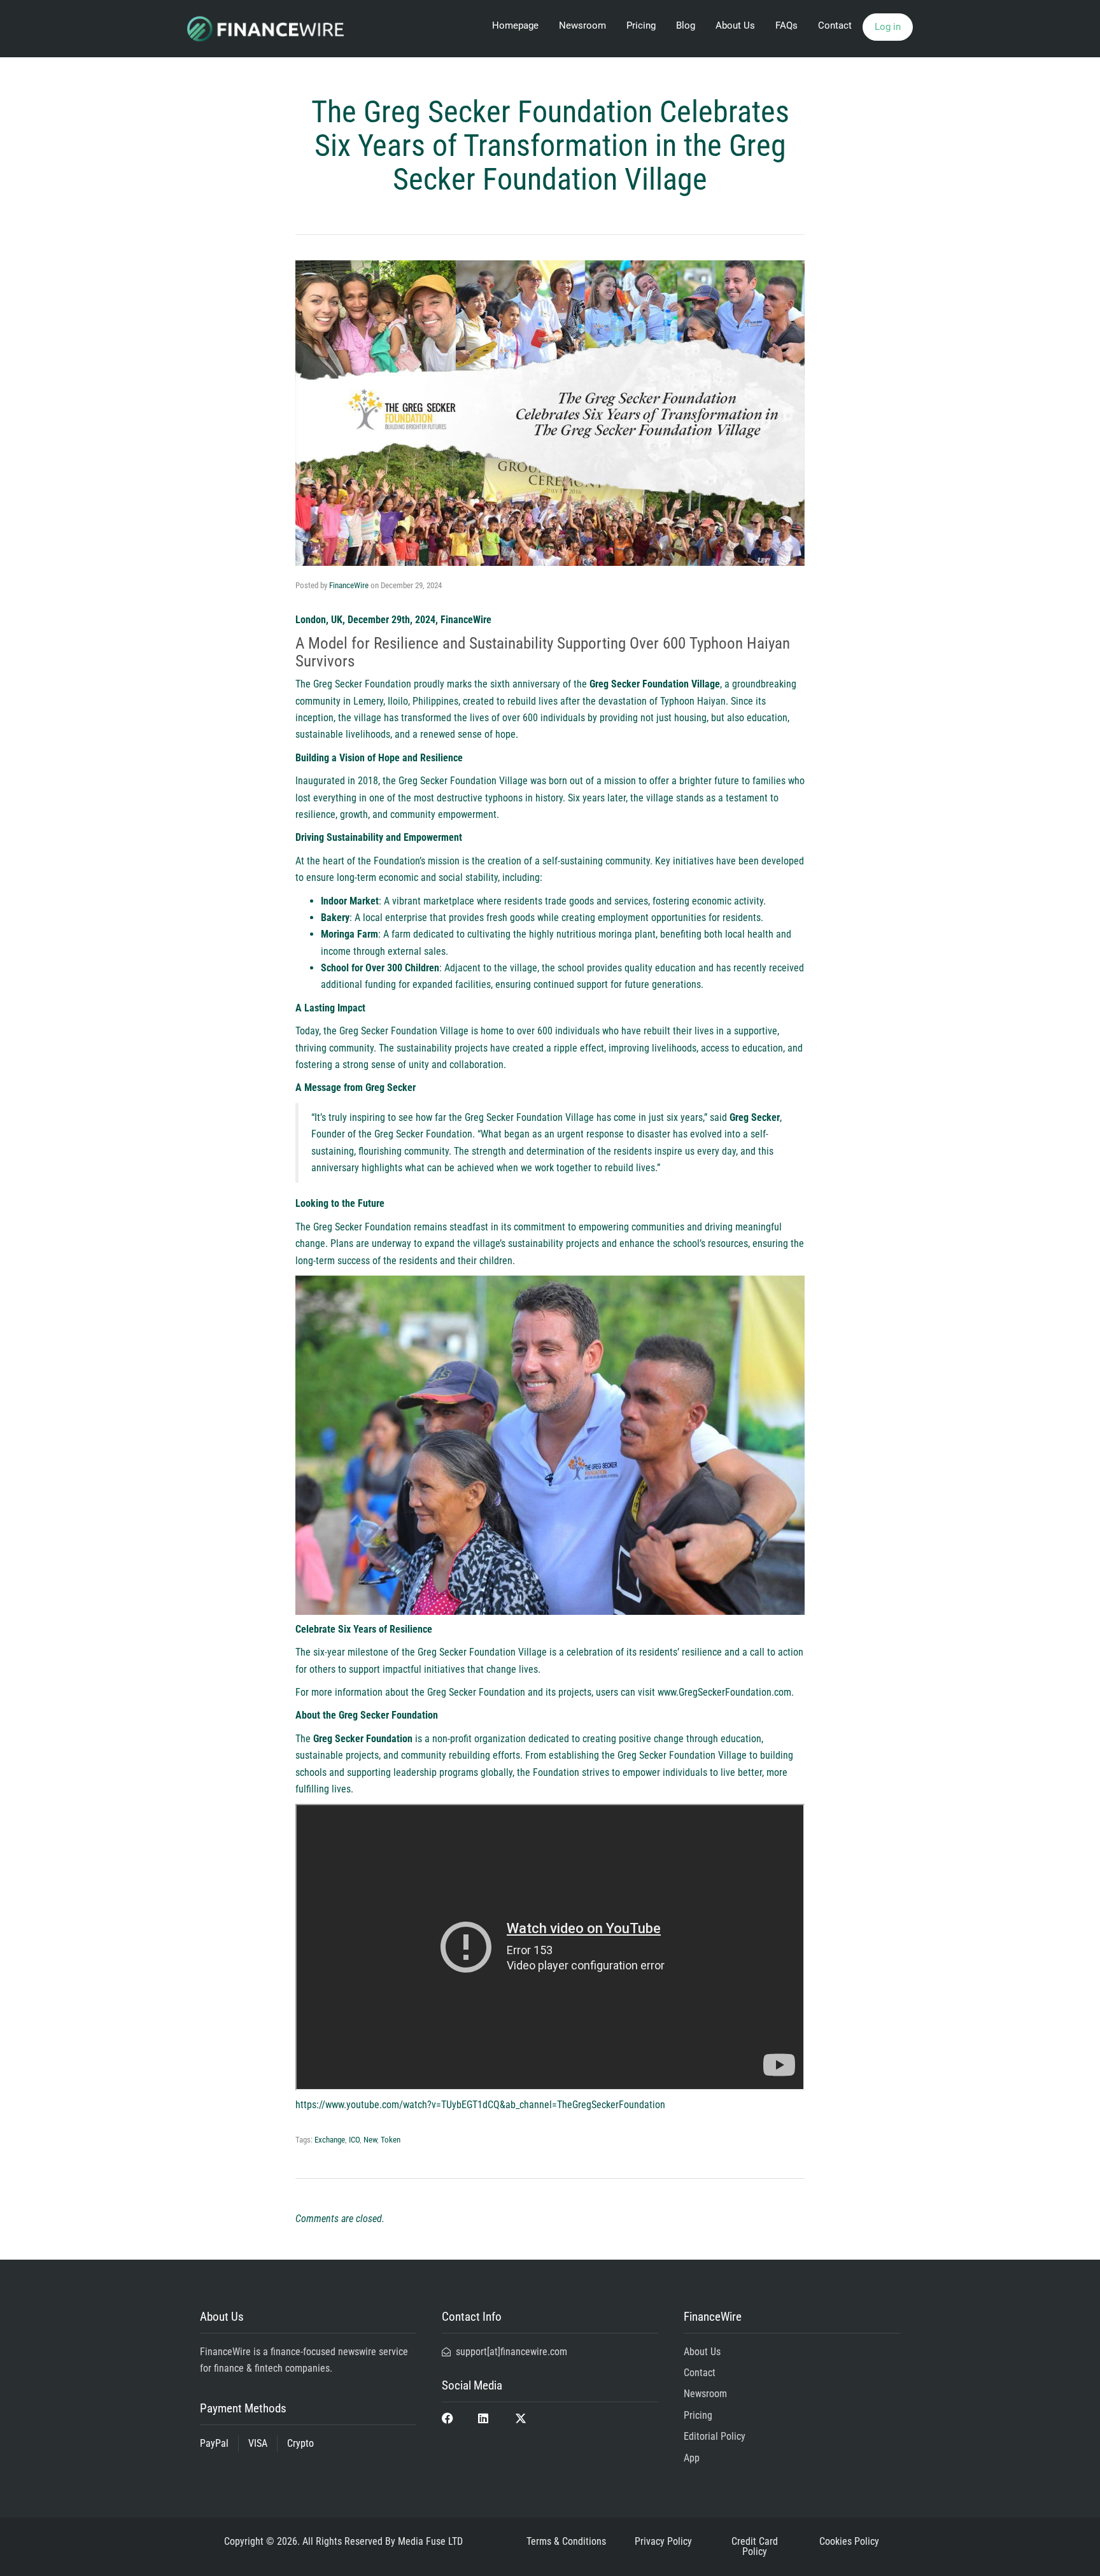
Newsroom (582, 25)
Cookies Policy (849, 2541)
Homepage (515, 25)
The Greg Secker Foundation (353, 684)
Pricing (641, 25)
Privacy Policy (663, 2541)
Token (391, 2140)
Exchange (330, 2140)
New (370, 2140)
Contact (835, 25)
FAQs (786, 25)
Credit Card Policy (755, 2546)
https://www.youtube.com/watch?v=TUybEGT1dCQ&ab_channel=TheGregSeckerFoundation (480, 2105)
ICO (354, 2140)
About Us (735, 25)
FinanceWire (349, 585)
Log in (888, 27)
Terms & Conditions (566, 2541)
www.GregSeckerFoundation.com (724, 1692)
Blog (686, 25)
